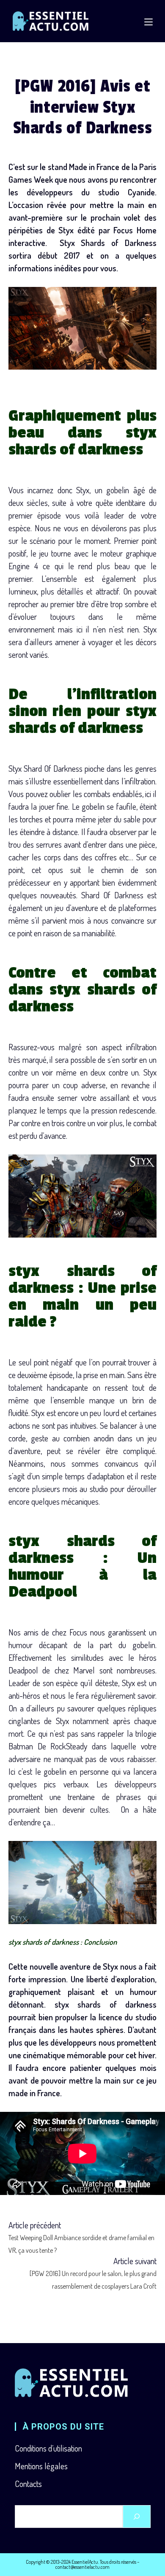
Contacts (28, 2484)
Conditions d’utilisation (48, 2448)
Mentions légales (41, 2466)
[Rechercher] (137, 2517)
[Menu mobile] (148, 21)
